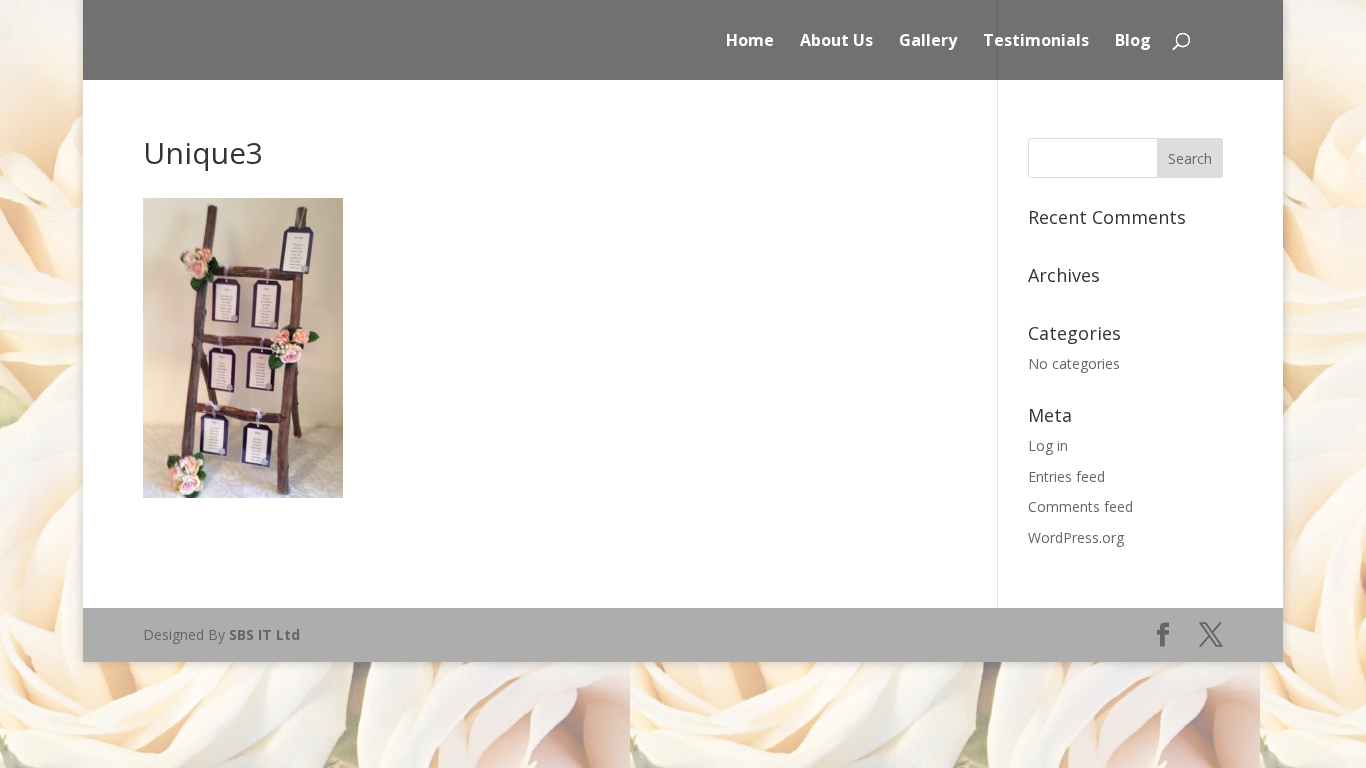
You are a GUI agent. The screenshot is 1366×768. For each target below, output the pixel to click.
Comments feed (1080, 506)
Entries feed (1066, 476)
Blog (1133, 42)
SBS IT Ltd (264, 634)
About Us (836, 42)
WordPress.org (1076, 537)
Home (750, 42)
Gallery (928, 42)
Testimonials (1036, 42)
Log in (1048, 445)
